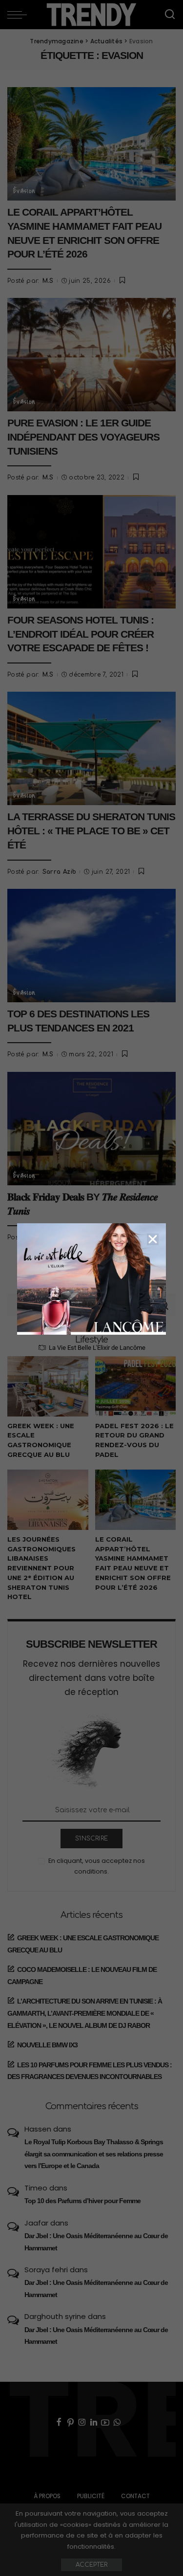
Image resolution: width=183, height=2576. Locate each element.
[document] (91, 1288)
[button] (153, 1239)
